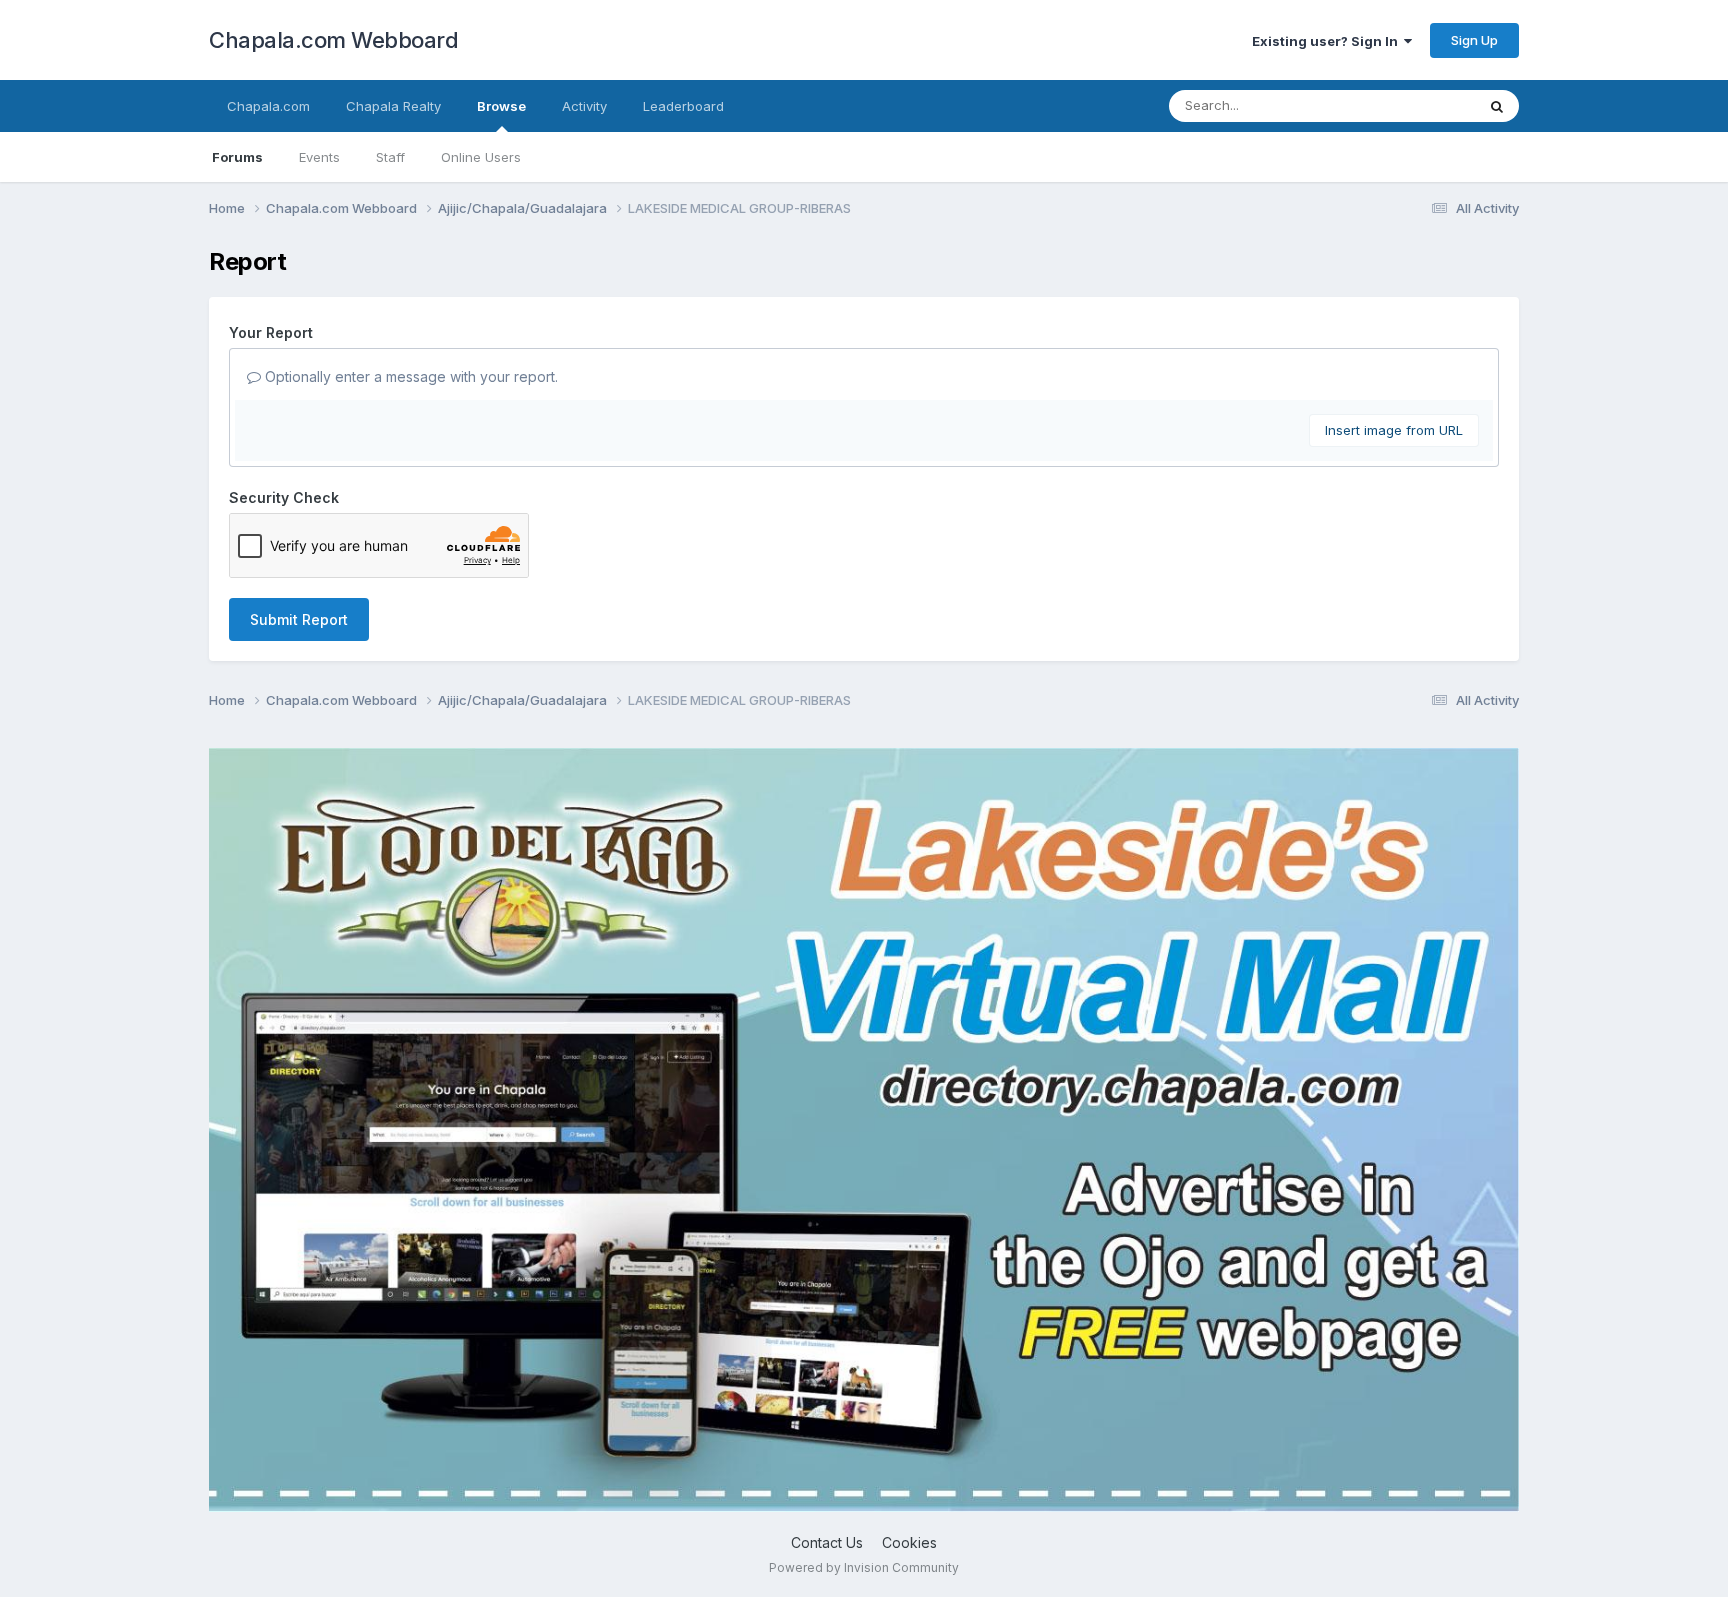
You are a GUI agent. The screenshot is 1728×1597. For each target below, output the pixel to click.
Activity (584, 106)
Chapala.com (268, 106)
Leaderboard (683, 106)
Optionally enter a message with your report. (409, 376)
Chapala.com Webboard (333, 40)
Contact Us (827, 1542)
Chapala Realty (393, 106)
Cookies (909, 1542)
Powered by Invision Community (864, 1567)
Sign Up (1474, 40)
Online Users (481, 157)
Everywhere (1413, 105)
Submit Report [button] (299, 619)
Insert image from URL (1394, 430)
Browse (501, 106)
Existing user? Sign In (1328, 41)
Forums (237, 157)
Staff (390, 157)
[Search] (1497, 106)
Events (319, 157)
